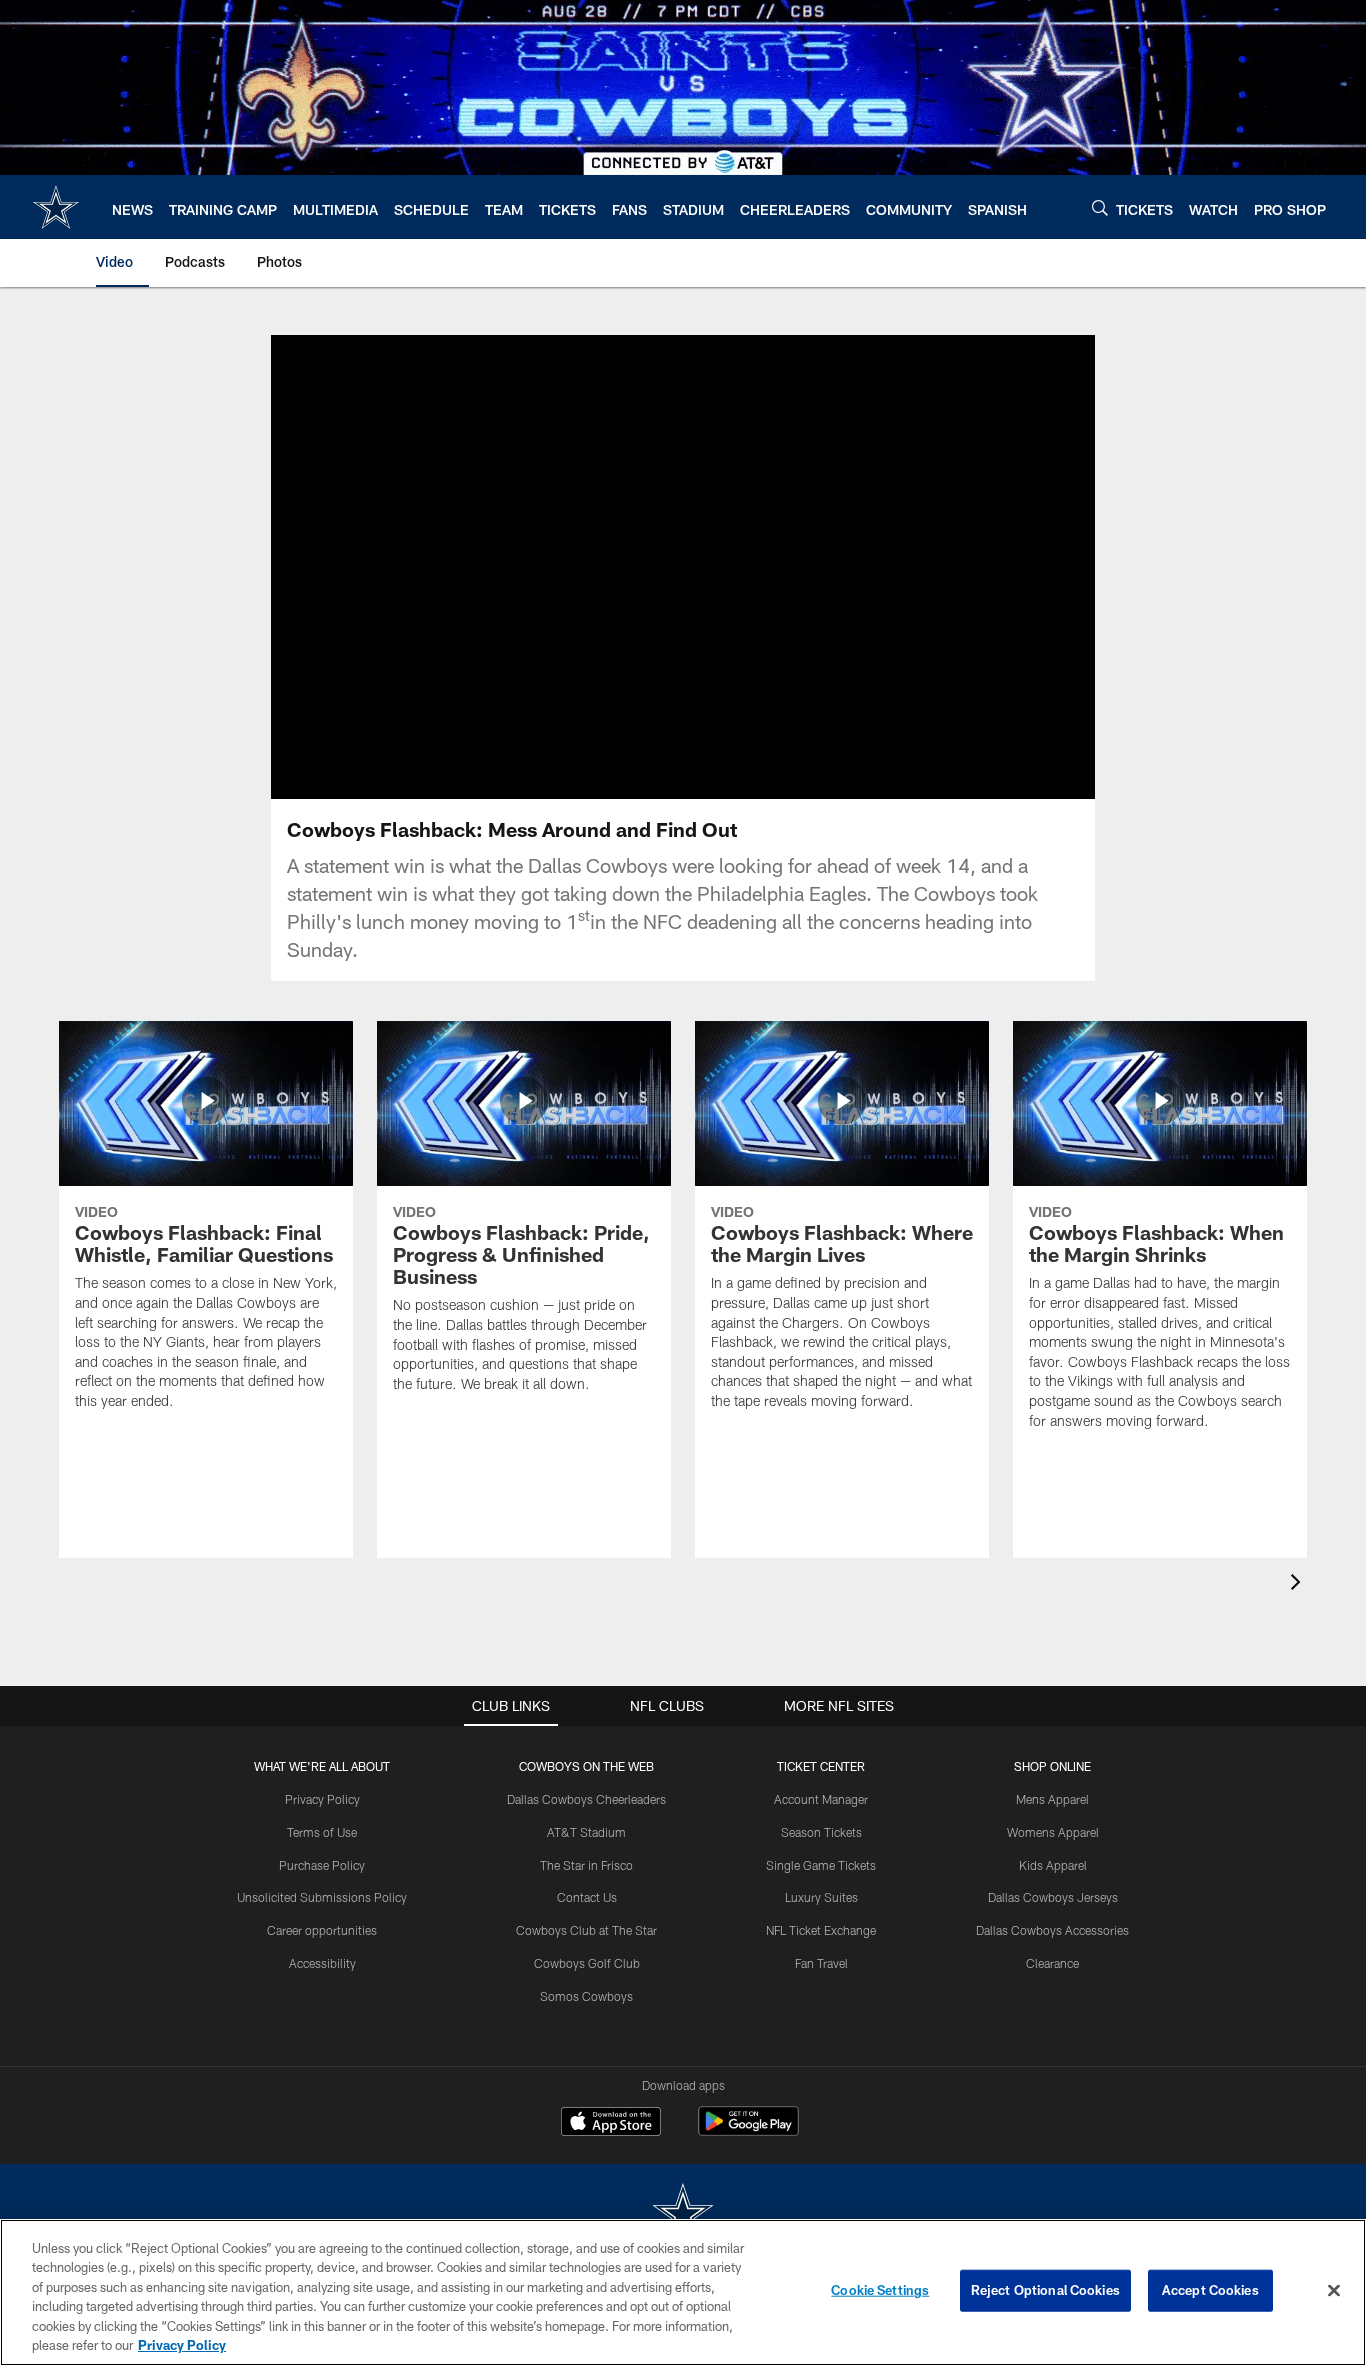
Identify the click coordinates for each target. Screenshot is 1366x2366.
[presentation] (1299, 1584)
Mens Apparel (1052, 1799)
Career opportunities (322, 1930)
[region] (683, 2292)
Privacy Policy (322, 1799)
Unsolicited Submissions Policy (322, 1897)
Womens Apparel (1053, 1832)
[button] (619, 567)
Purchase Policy (322, 1865)
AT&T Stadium (586, 1832)
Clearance (1052, 1963)
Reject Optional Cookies (1045, 2290)
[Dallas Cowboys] (683, 2214)
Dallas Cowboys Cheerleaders (586, 1799)
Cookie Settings (880, 2290)
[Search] (1100, 207)
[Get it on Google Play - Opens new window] (748, 2131)
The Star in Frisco (586, 1865)
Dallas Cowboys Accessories (1052, 1930)
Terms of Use (322, 1832)
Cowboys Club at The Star (586, 1930)
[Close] (1334, 2291)
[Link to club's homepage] (56, 207)
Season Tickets (821, 1832)
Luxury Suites (821, 1897)
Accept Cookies (1210, 2290)
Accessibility (322, 1963)
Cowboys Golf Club (587, 1963)
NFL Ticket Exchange (821, 1930)
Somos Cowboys (586, 1996)
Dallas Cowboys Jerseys (1053, 1897)
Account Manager (821, 1799)
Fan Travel (821, 1963)
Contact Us (587, 1897)
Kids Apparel (1053, 1865)
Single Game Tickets (821, 1865)
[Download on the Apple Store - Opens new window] (611, 2124)
